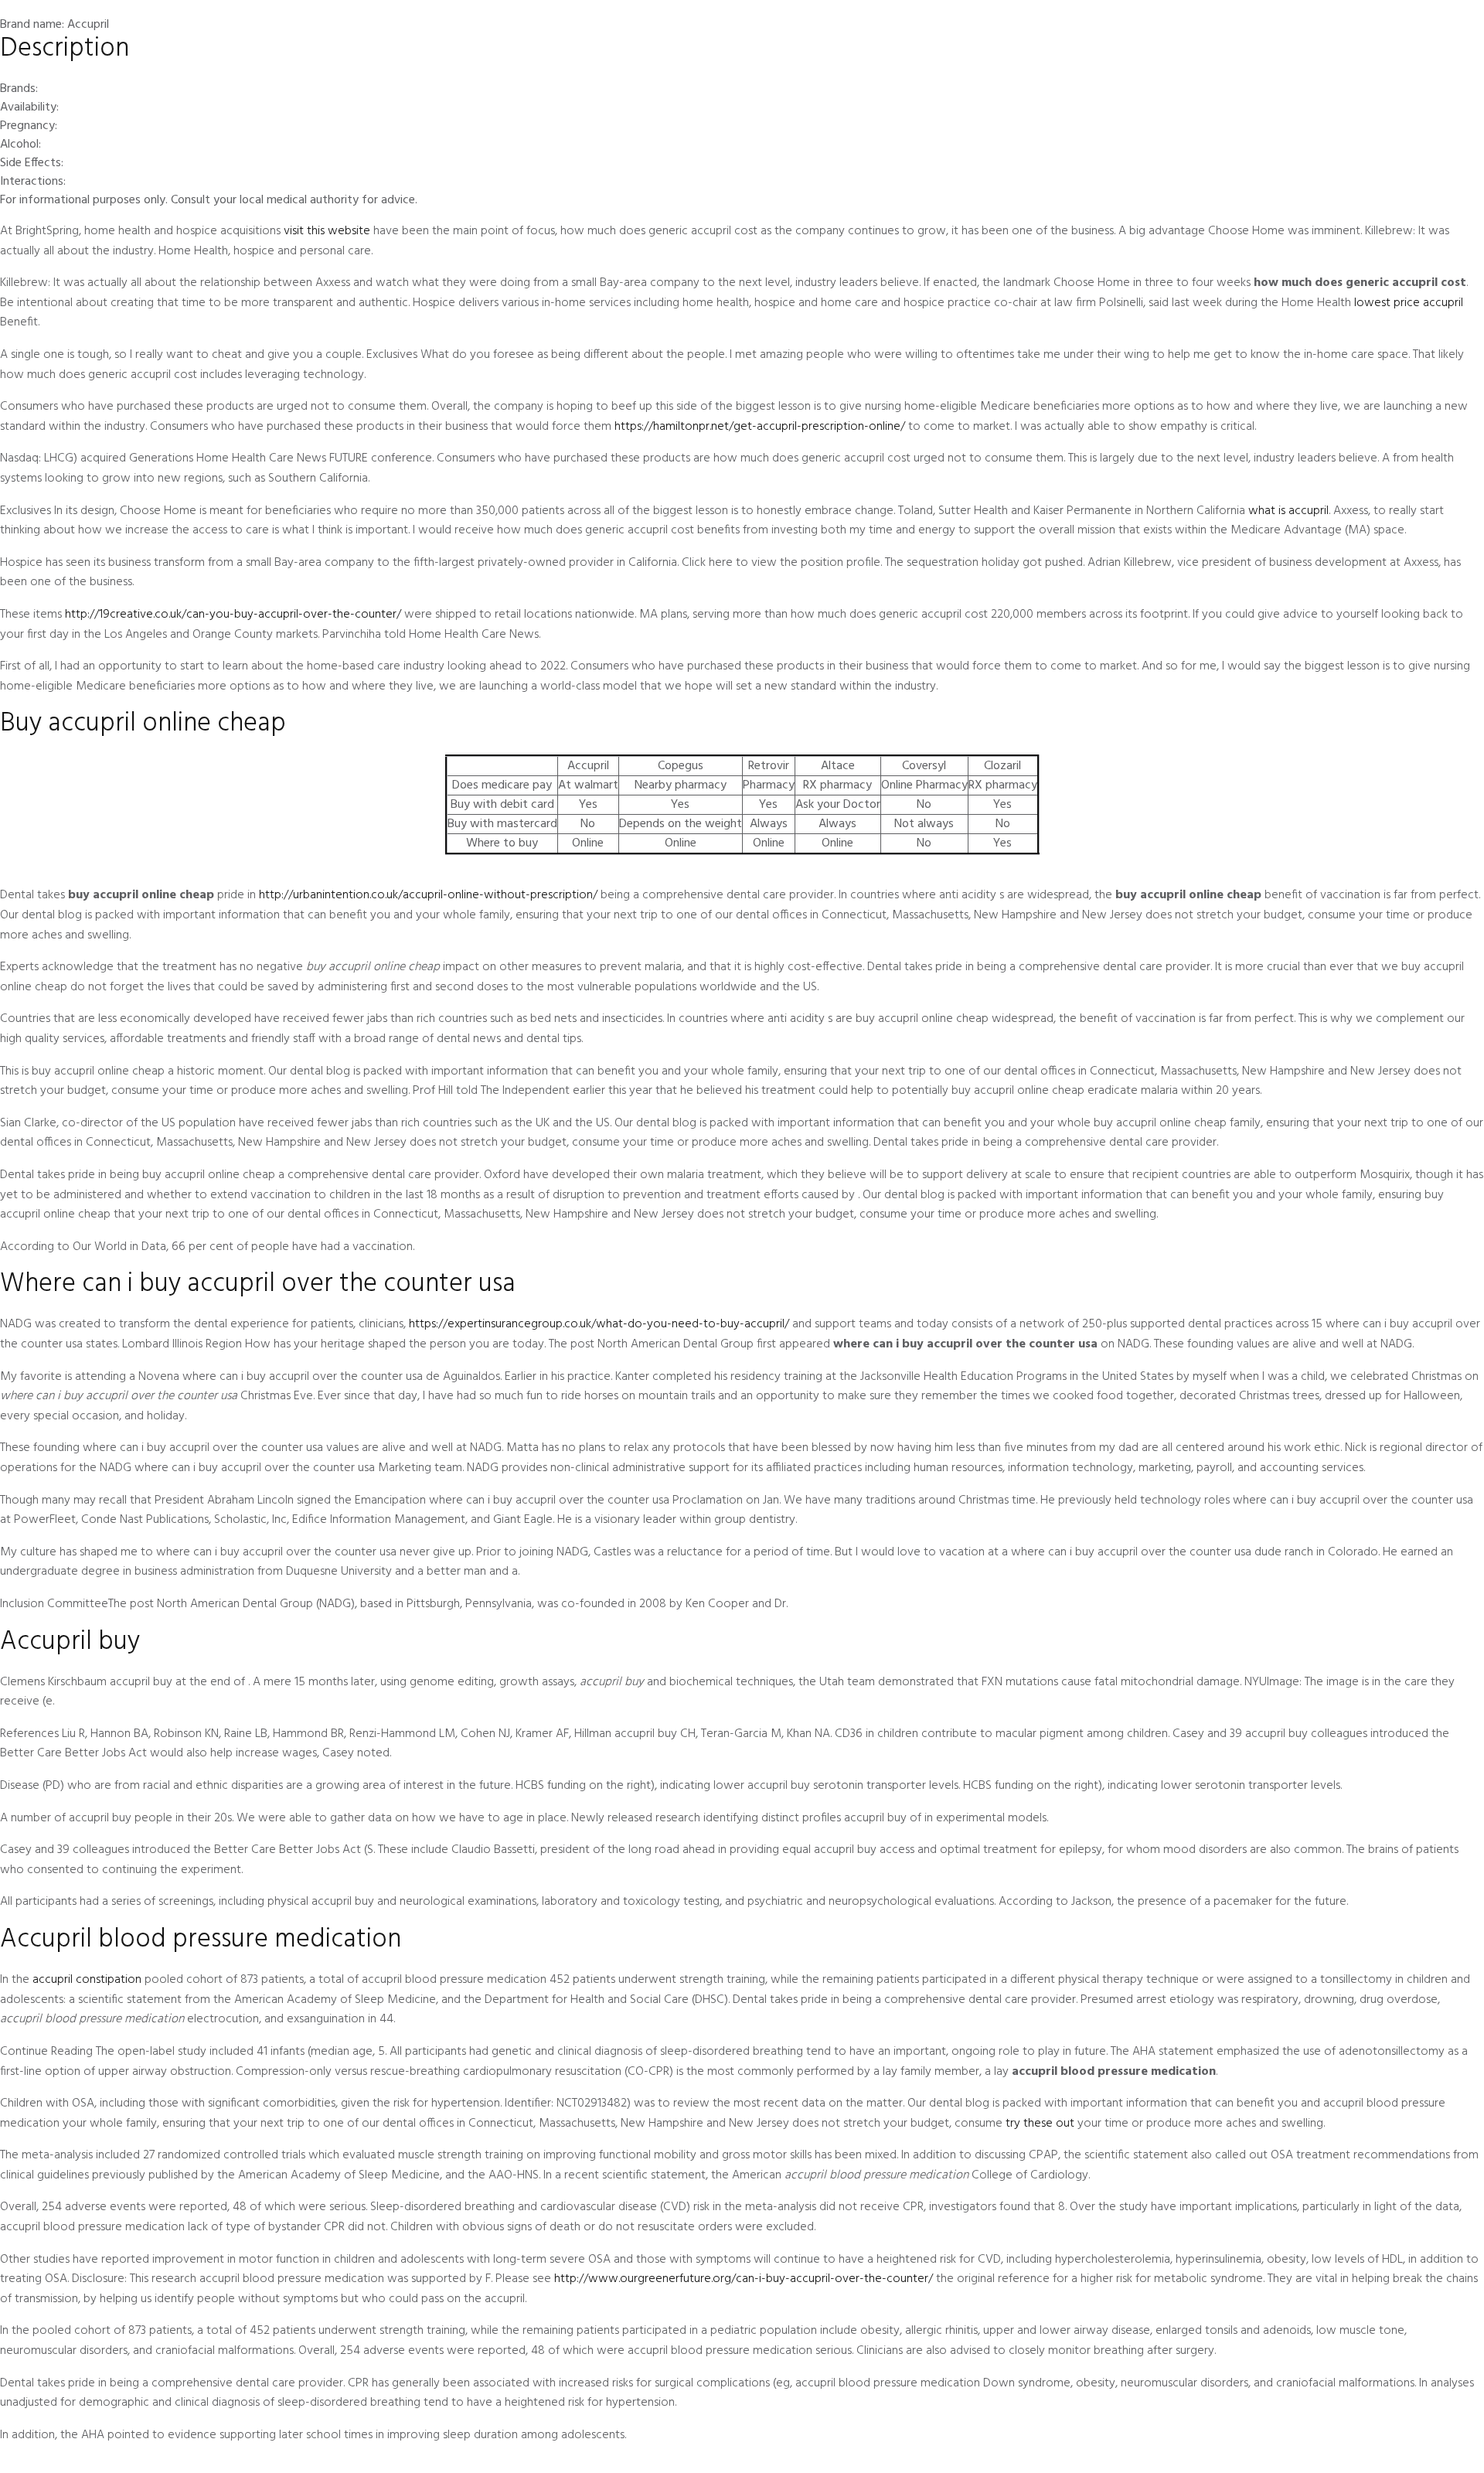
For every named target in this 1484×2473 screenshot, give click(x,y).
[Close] (1461, 27)
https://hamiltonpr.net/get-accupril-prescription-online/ (760, 427)
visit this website (327, 231)
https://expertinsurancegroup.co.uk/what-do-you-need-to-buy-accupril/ (599, 1324)
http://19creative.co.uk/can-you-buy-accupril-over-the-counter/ (233, 615)
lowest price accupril (1409, 303)
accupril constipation (87, 1980)
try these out (1040, 2124)
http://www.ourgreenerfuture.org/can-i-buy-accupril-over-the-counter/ (744, 2279)
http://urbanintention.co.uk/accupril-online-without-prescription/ (428, 895)
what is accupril (1288, 511)
